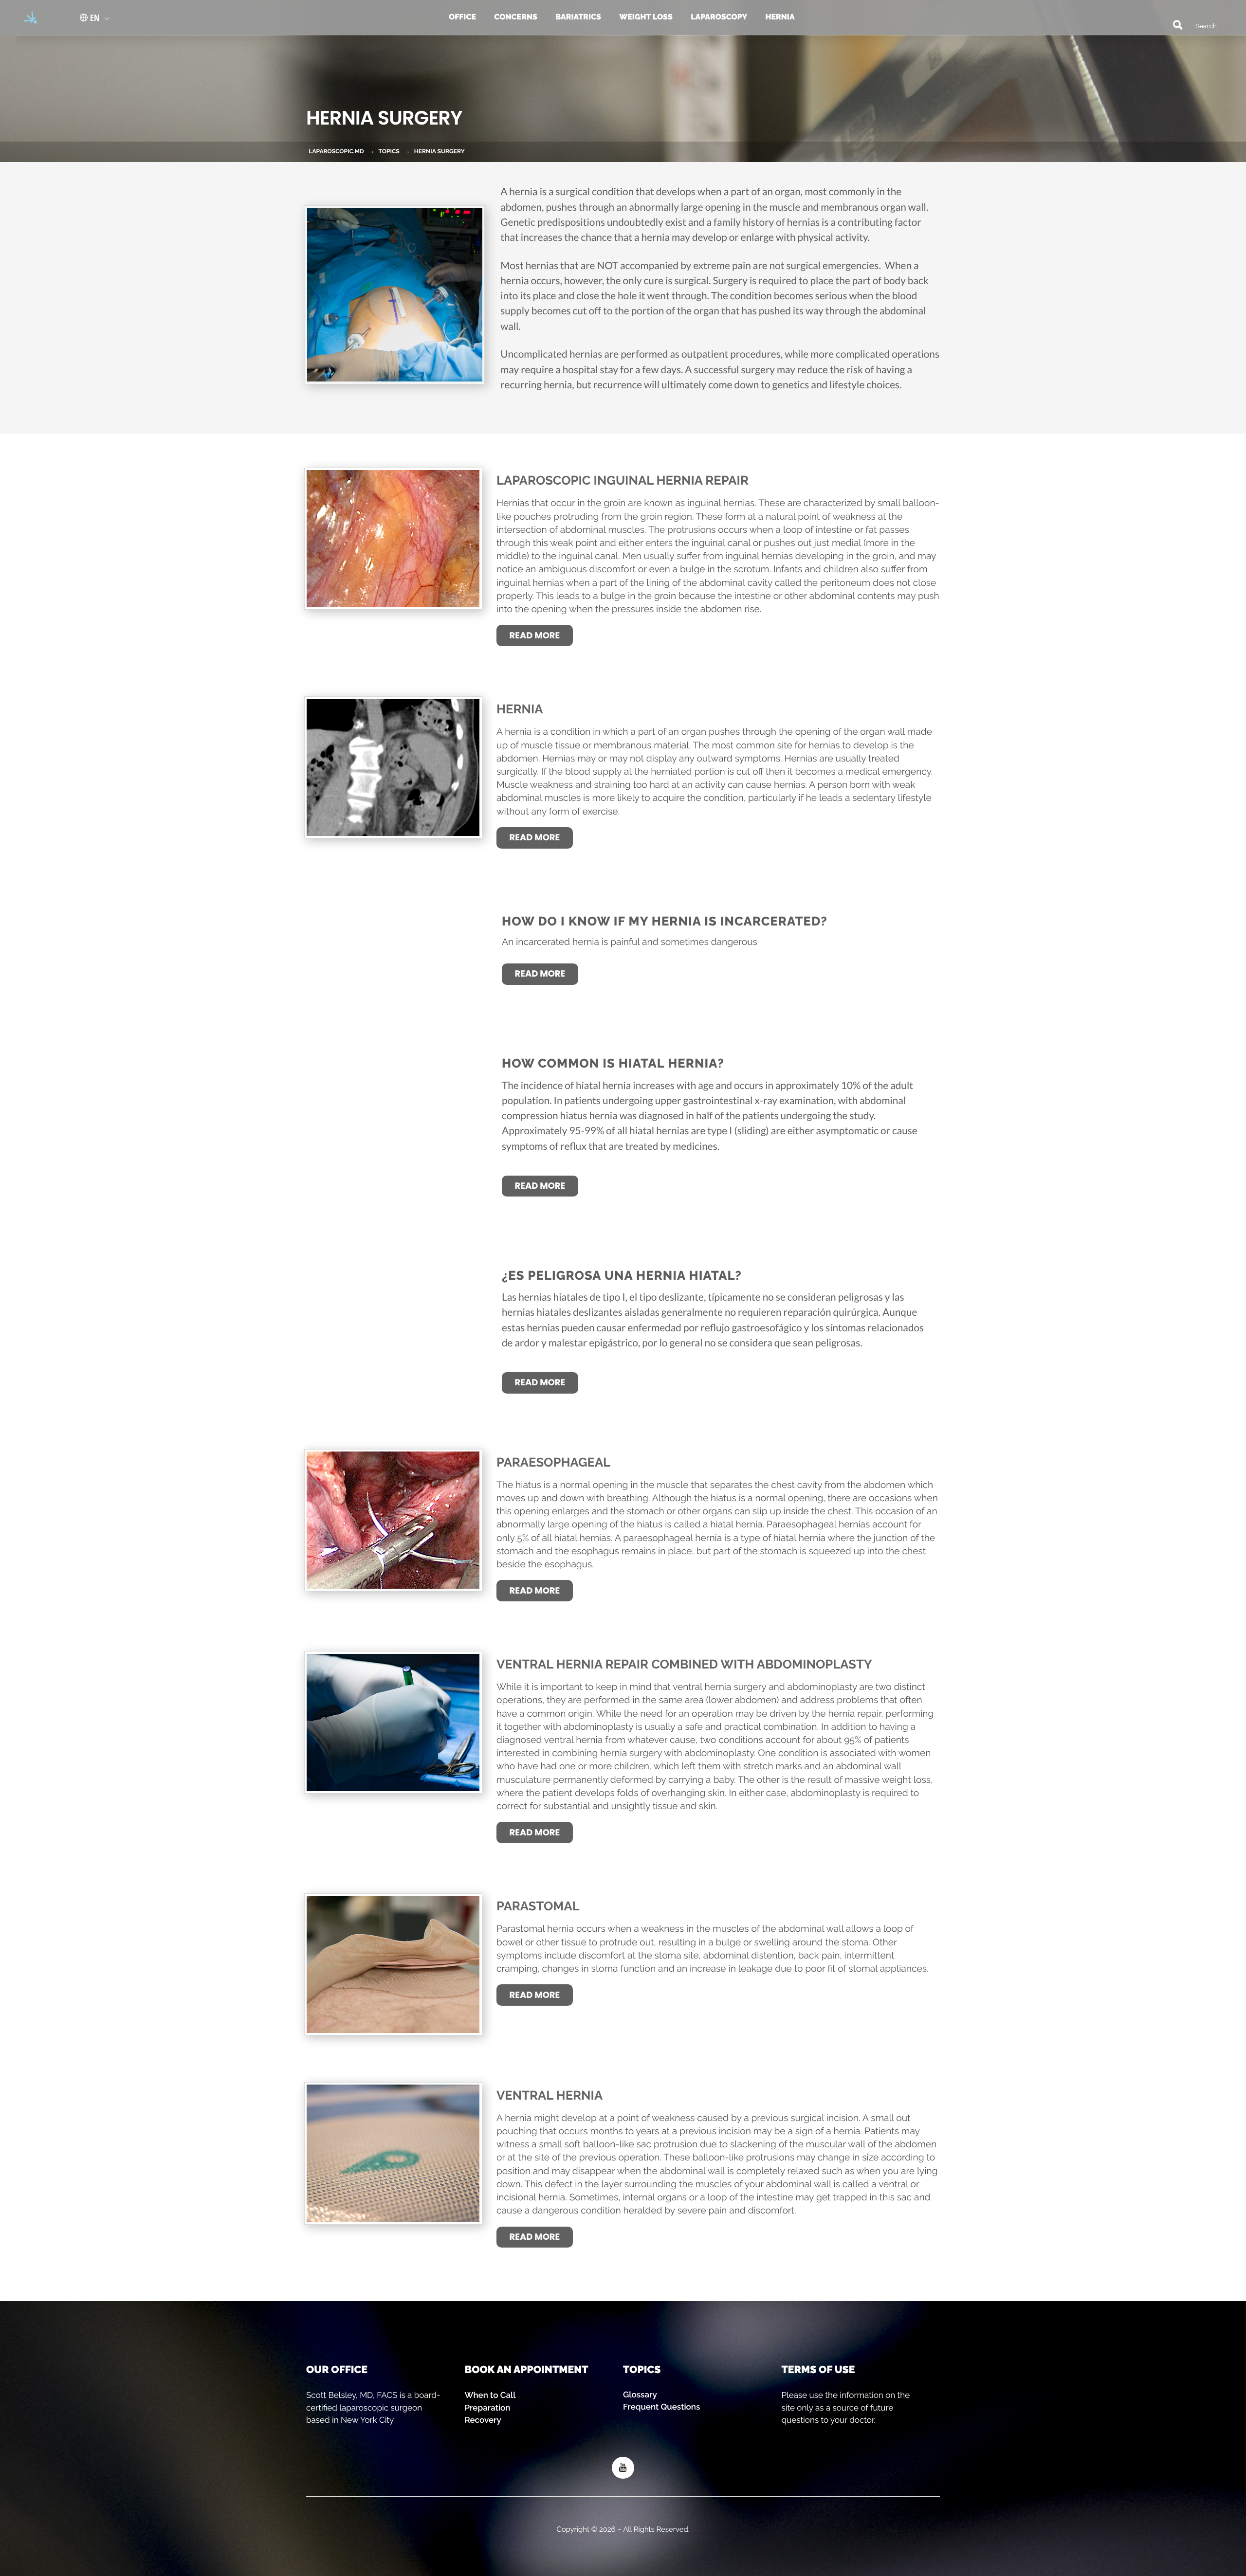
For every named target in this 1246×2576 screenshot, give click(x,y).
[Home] (27, 18)
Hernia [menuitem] (780, 17)
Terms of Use (818, 2369)
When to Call (490, 2395)
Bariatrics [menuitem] (578, 17)
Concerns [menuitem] (516, 17)
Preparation (488, 2408)
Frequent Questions (661, 2407)
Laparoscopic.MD (336, 151)
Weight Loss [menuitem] (646, 17)
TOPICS (389, 151)
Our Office (337, 2369)
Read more (535, 636)
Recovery (483, 2420)
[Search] (1173, 24)
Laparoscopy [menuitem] (719, 17)
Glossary (640, 2395)
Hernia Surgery (440, 151)
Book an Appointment (527, 2369)
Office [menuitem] (462, 17)
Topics (642, 2369)
